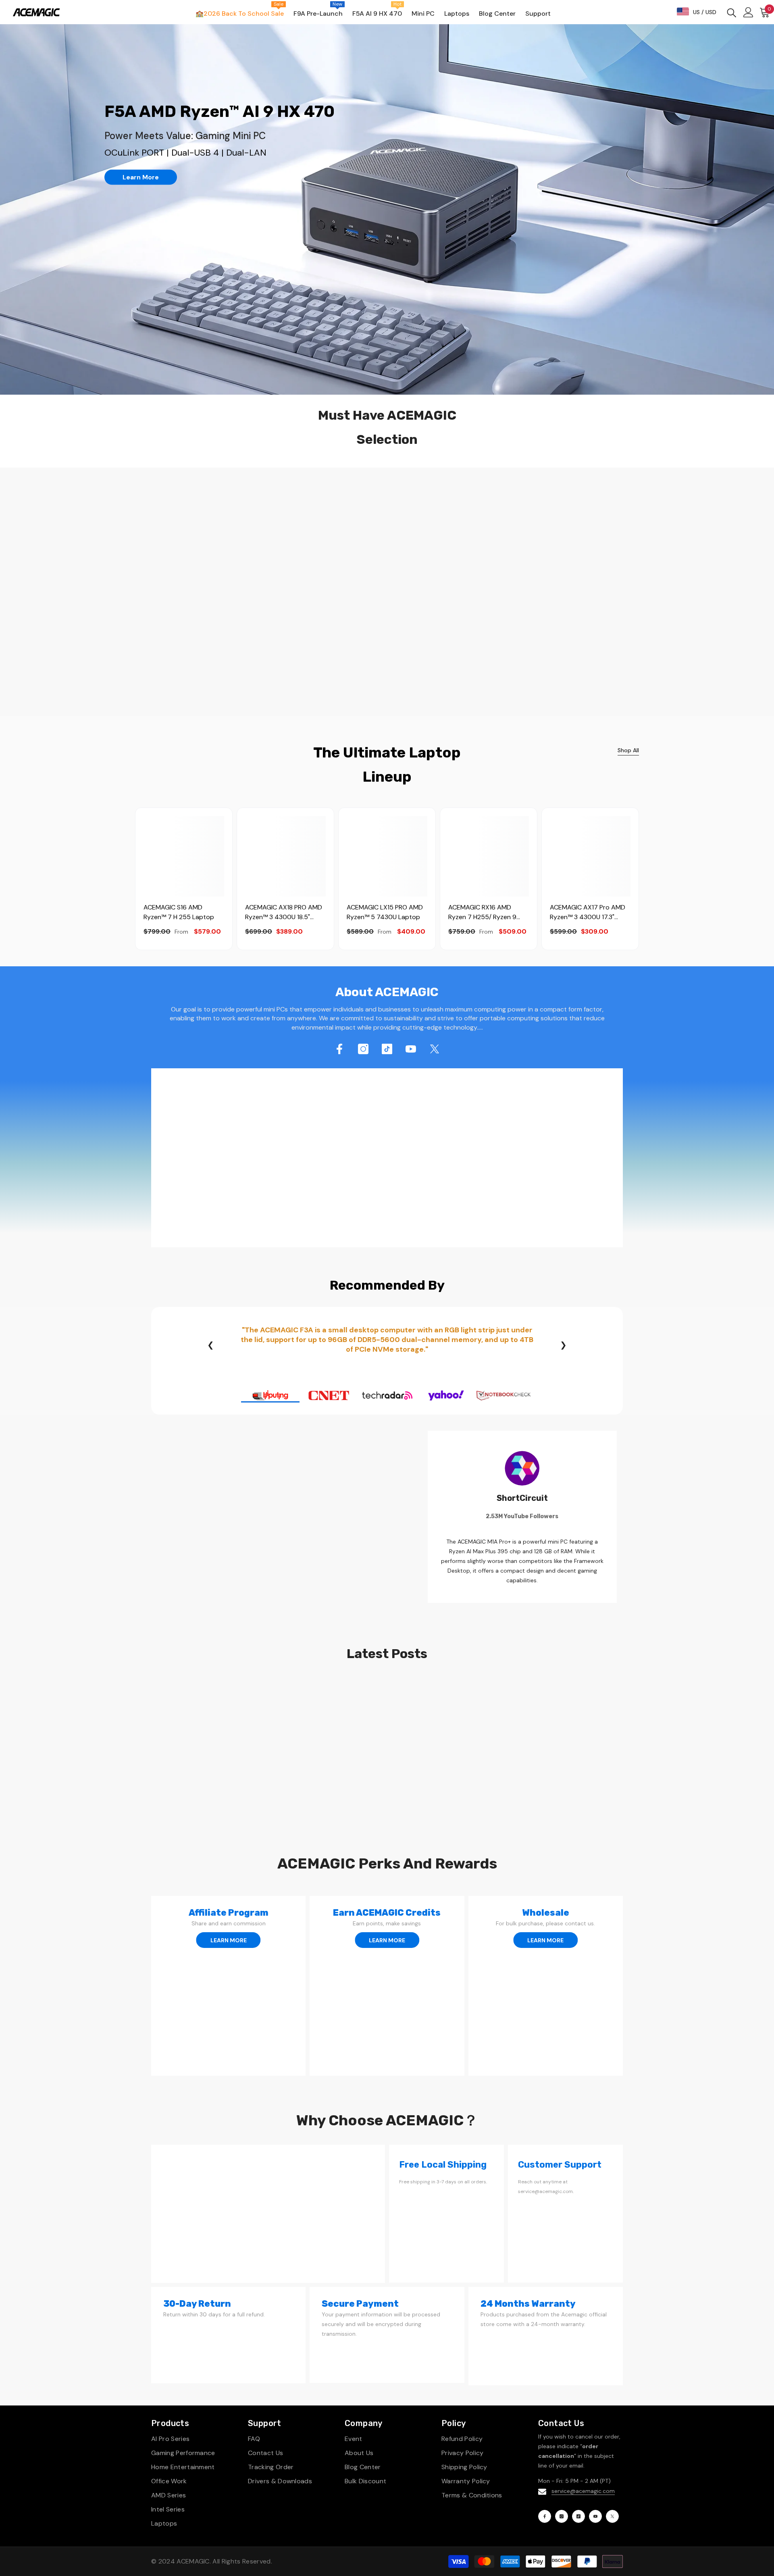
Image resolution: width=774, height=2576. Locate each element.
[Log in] (748, 12)
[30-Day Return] (228, 2335)
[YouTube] (411, 1049)
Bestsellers (202, 493)
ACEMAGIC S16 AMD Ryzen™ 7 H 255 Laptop (179, 912)
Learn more (141, 177)
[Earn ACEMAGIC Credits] (387, 1986)
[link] (387, 1158)
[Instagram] (363, 1049)
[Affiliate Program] (228, 1986)
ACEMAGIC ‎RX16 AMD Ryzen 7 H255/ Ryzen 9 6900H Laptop (482, 912)
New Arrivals (150, 493)
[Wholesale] (546, 1986)
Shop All (628, 750)
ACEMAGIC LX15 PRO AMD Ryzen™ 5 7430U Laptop (385, 912)
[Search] (732, 12)
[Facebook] (339, 1049)
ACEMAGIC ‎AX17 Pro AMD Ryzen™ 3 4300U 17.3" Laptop (588, 912)
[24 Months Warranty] (546, 2336)
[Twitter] (435, 1049)
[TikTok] (387, 1049)
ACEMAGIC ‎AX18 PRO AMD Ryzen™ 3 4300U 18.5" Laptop (284, 912)
